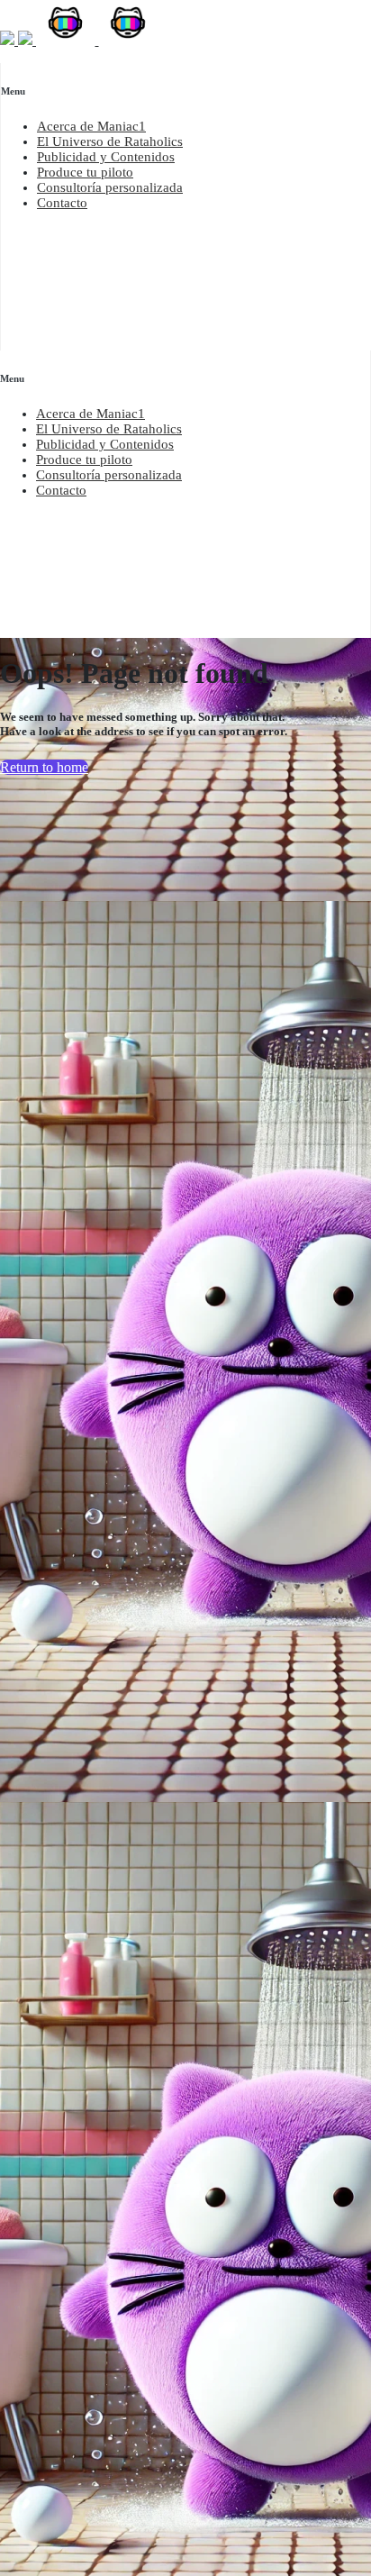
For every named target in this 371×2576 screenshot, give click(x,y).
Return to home (44, 767)
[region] (186, 144)
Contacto (62, 203)
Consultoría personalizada (110, 187)
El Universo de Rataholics (110, 141)
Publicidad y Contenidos (106, 157)
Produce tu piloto (85, 172)
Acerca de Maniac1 (91, 126)
